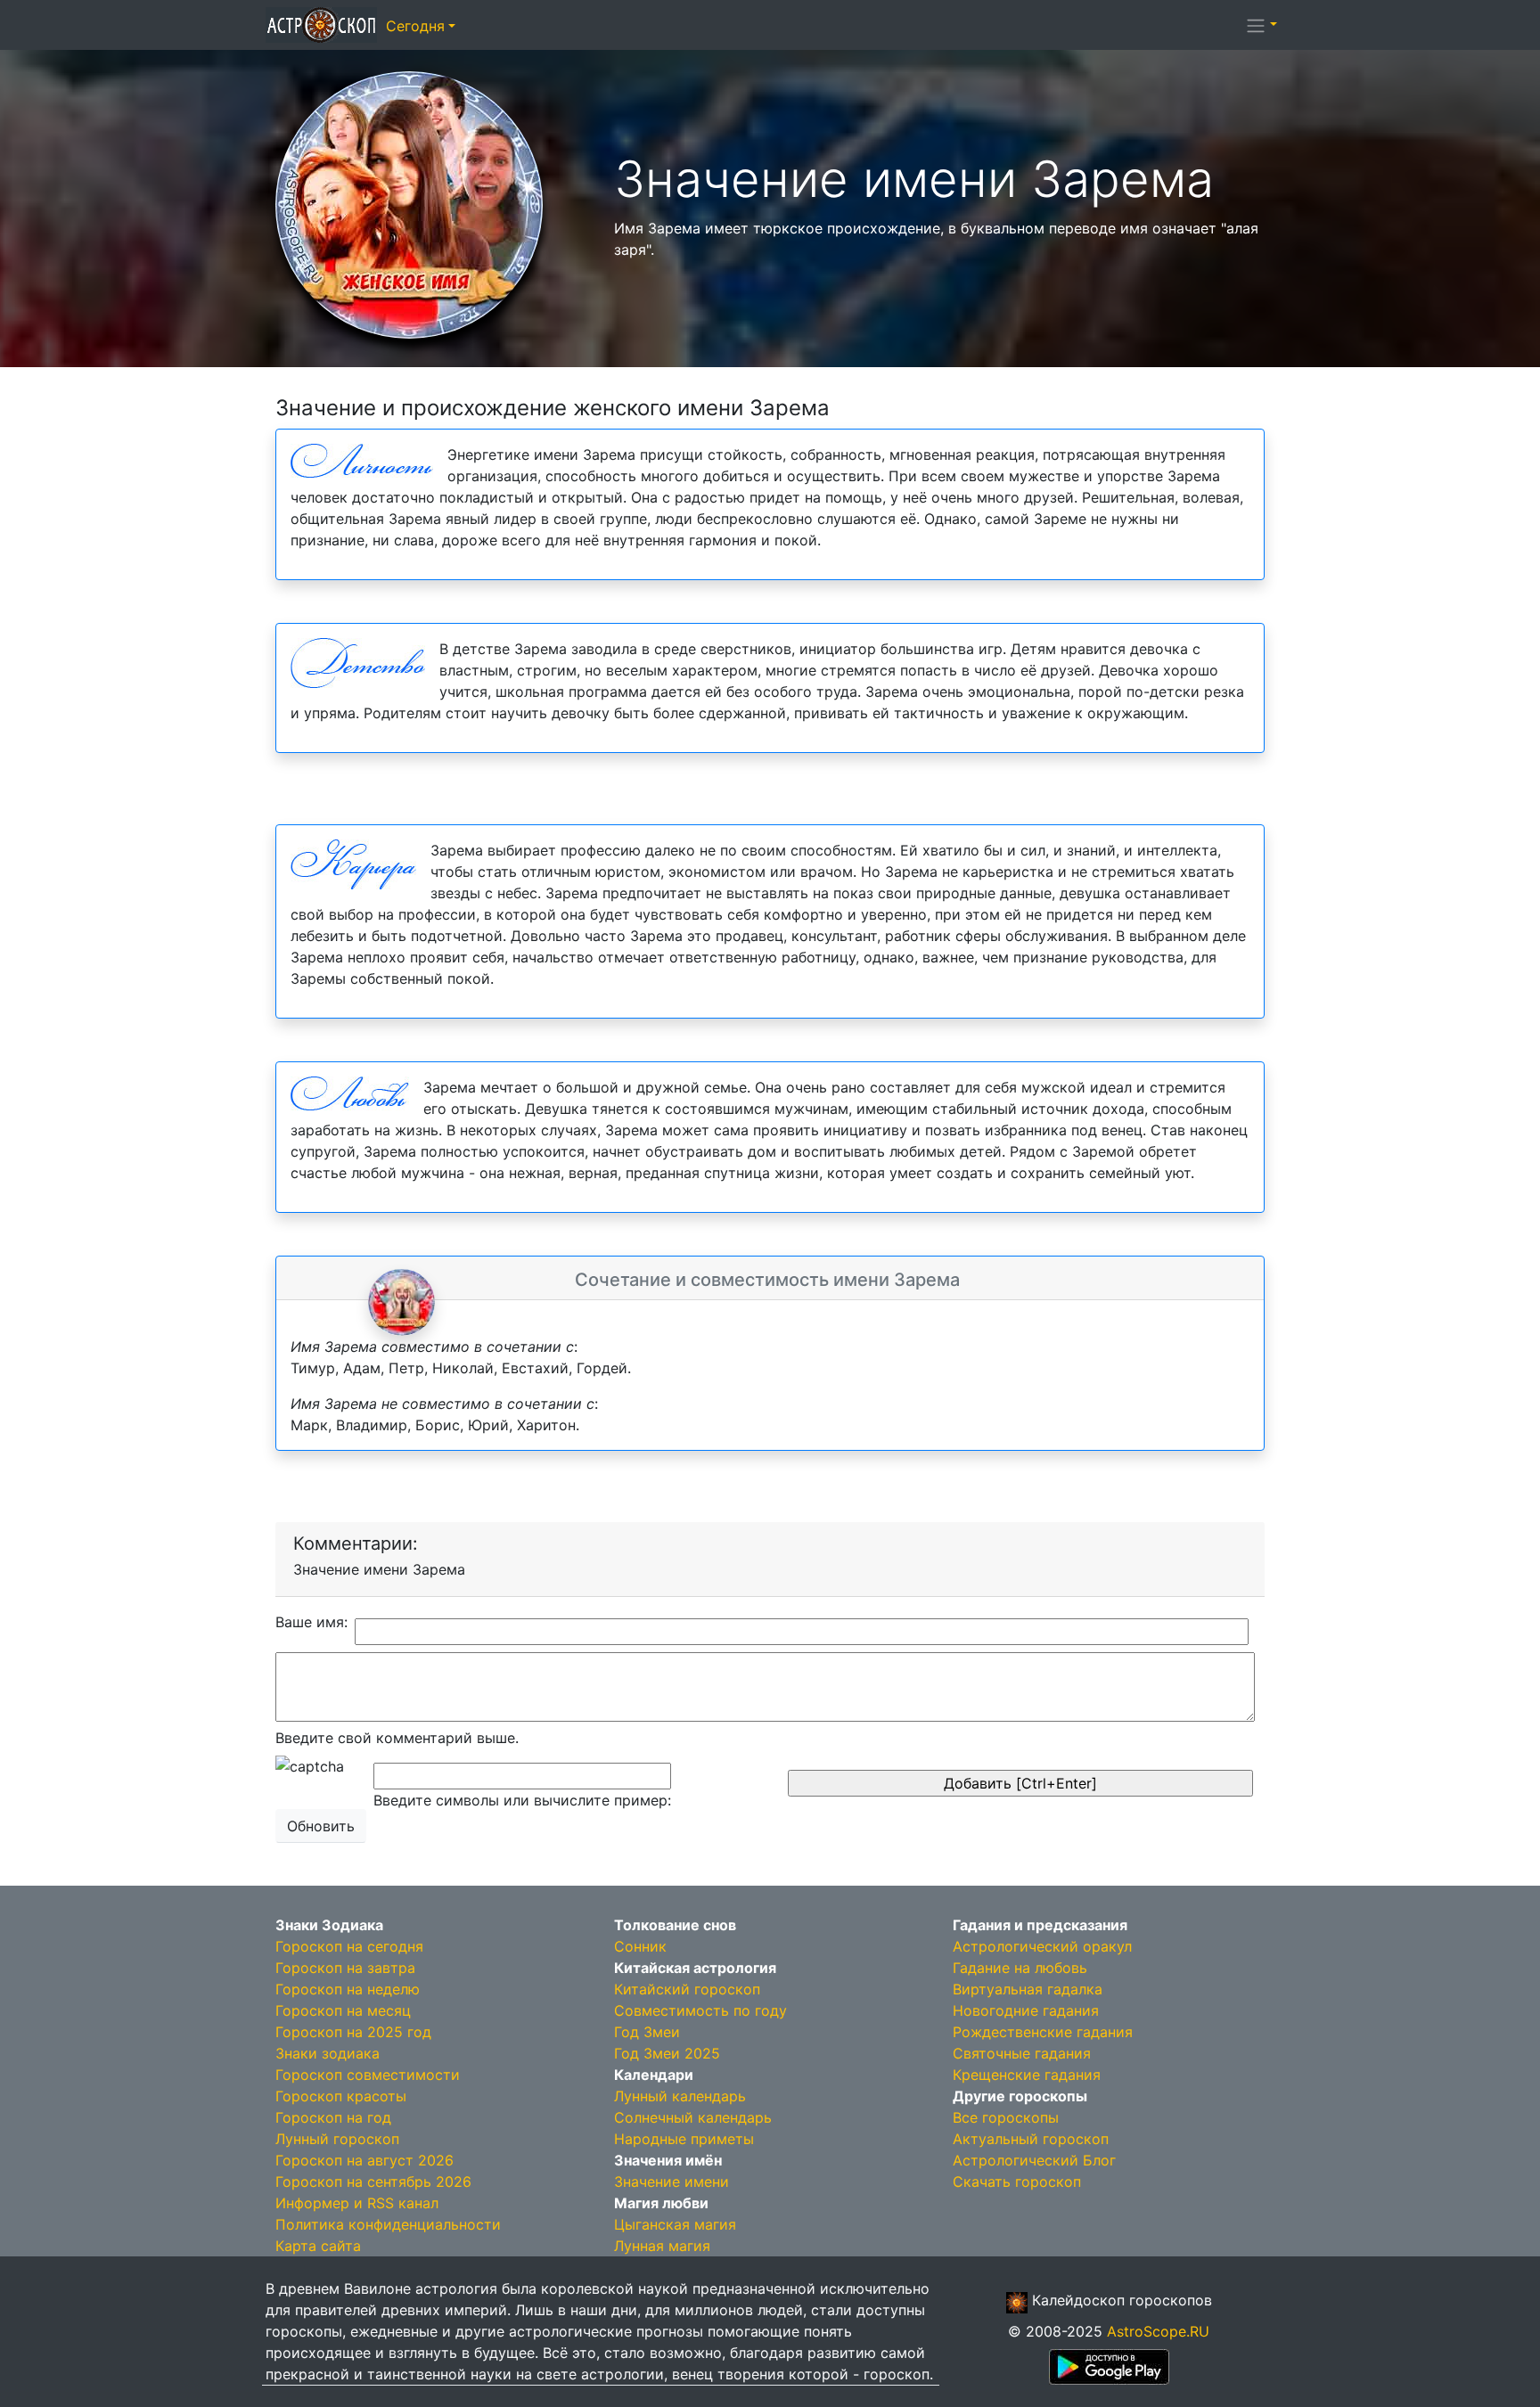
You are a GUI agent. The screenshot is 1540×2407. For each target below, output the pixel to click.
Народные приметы (684, 2139)
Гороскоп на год (333, 2117)
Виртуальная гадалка (1028, 1989)
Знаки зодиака (328, 2053)
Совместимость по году (700, 2010)
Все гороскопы (1006, 2117)
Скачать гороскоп (1017, 2182)
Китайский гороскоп (687, 1989)
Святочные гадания (1022, 2053)
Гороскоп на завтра (345, 1968)
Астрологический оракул (1042, 1946)
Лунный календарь (680, 2096)
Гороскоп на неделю (348, 1989)
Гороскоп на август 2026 (365, 2160)
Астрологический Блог (1034, 2160)
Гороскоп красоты (341, 2096)
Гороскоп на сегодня (349, 1946)
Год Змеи (647, 2032)
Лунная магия (662, 2246)
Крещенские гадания (1027, 2075)
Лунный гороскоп (337, 2139)
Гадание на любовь (1020, 1968)
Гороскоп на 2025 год (353, 2032)
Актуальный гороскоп (1031, 2139)
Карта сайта (318, 2246)
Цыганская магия (675, 2224)
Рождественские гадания (1043, 2032)
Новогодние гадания (1026, 2010)
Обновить (321, 1826)
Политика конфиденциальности (388, 2224)
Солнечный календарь (693, 2117)
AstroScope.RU (1158, 2331)
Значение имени (672, 2182)
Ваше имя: (311, 1622)
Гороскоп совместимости (368, 2075)
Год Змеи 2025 (667, 2053)
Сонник (640, 1946)
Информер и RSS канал (357, 2203)
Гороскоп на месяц (343, 2010)
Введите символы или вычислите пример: (522, 1800)
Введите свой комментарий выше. (397, 1738)
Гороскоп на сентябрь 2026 (373, 2182)
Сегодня (415, 26)
